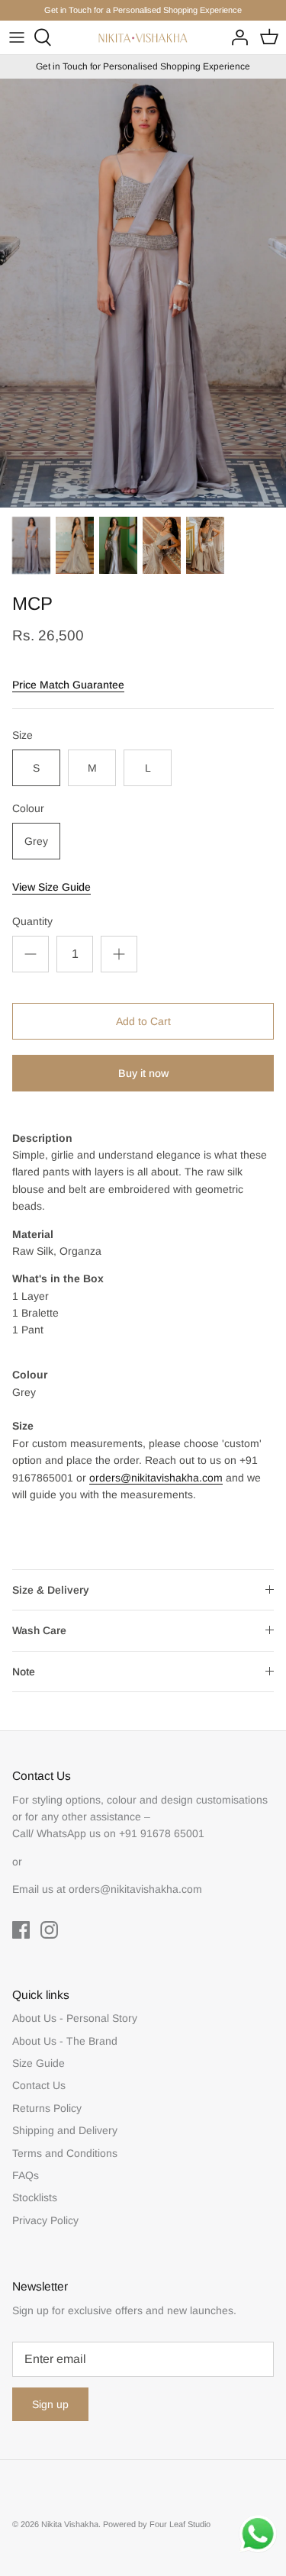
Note (24, 1672)
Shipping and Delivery (65, 2130)
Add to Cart (143, 1021)
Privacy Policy (45, 2220)
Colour (28, 808)
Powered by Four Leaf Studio (157, 2524)
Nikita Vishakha (70, 2524)
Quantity (32, 921)
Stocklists (35, 2197)
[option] (143, 293)
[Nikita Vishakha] (143, 38)
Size (22, 735)
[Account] (236, 37)
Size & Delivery (51, 1590)
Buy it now (143, 1073)
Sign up (50, 2404)
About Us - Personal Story (75, 2018)
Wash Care (39, 1630)
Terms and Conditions (65, 2153)
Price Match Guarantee (68, 685)
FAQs (26, 2175)
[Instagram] (49, 1930)
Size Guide (39, 2063)
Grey (36, 841)
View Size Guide (51, 887)
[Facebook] (21, 1930)
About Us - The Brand (65, 2041)
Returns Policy (47, 2108)
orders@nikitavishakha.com (156, 1478)
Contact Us (39, 2085)
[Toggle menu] (17, 37)
